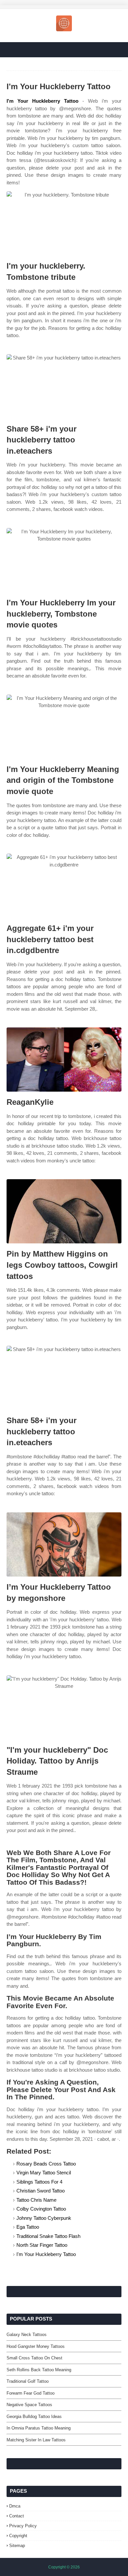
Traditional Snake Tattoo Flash (48, 2236)
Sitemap (17, 2546)
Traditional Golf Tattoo (28, 2381)
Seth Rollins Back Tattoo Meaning (39, 2370)
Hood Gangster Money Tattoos (36, 2346)
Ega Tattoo (28, 2227)
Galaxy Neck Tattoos (27, 2335)
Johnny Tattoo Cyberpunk (44, 2218)
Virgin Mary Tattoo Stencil (44, 2173)
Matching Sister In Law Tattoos (36, 2440)
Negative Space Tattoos (29, 2405)
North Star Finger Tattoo (42, 2245)
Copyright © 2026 (64, 2567)
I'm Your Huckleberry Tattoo (43, 101)
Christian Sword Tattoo (41, 2191)
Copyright (18, 2536)
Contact (17, 2516)
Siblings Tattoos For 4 (39, 2182)
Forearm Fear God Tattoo (31, 2393)
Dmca (15, 2506)
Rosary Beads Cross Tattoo (46, 2164)
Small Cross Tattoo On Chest (34, 2358)
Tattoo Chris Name (36, 2200)
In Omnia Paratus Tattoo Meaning (39, 2428)
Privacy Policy (23, 2526)
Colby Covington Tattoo (41, 2209)
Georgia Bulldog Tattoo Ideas (34, 2417)
